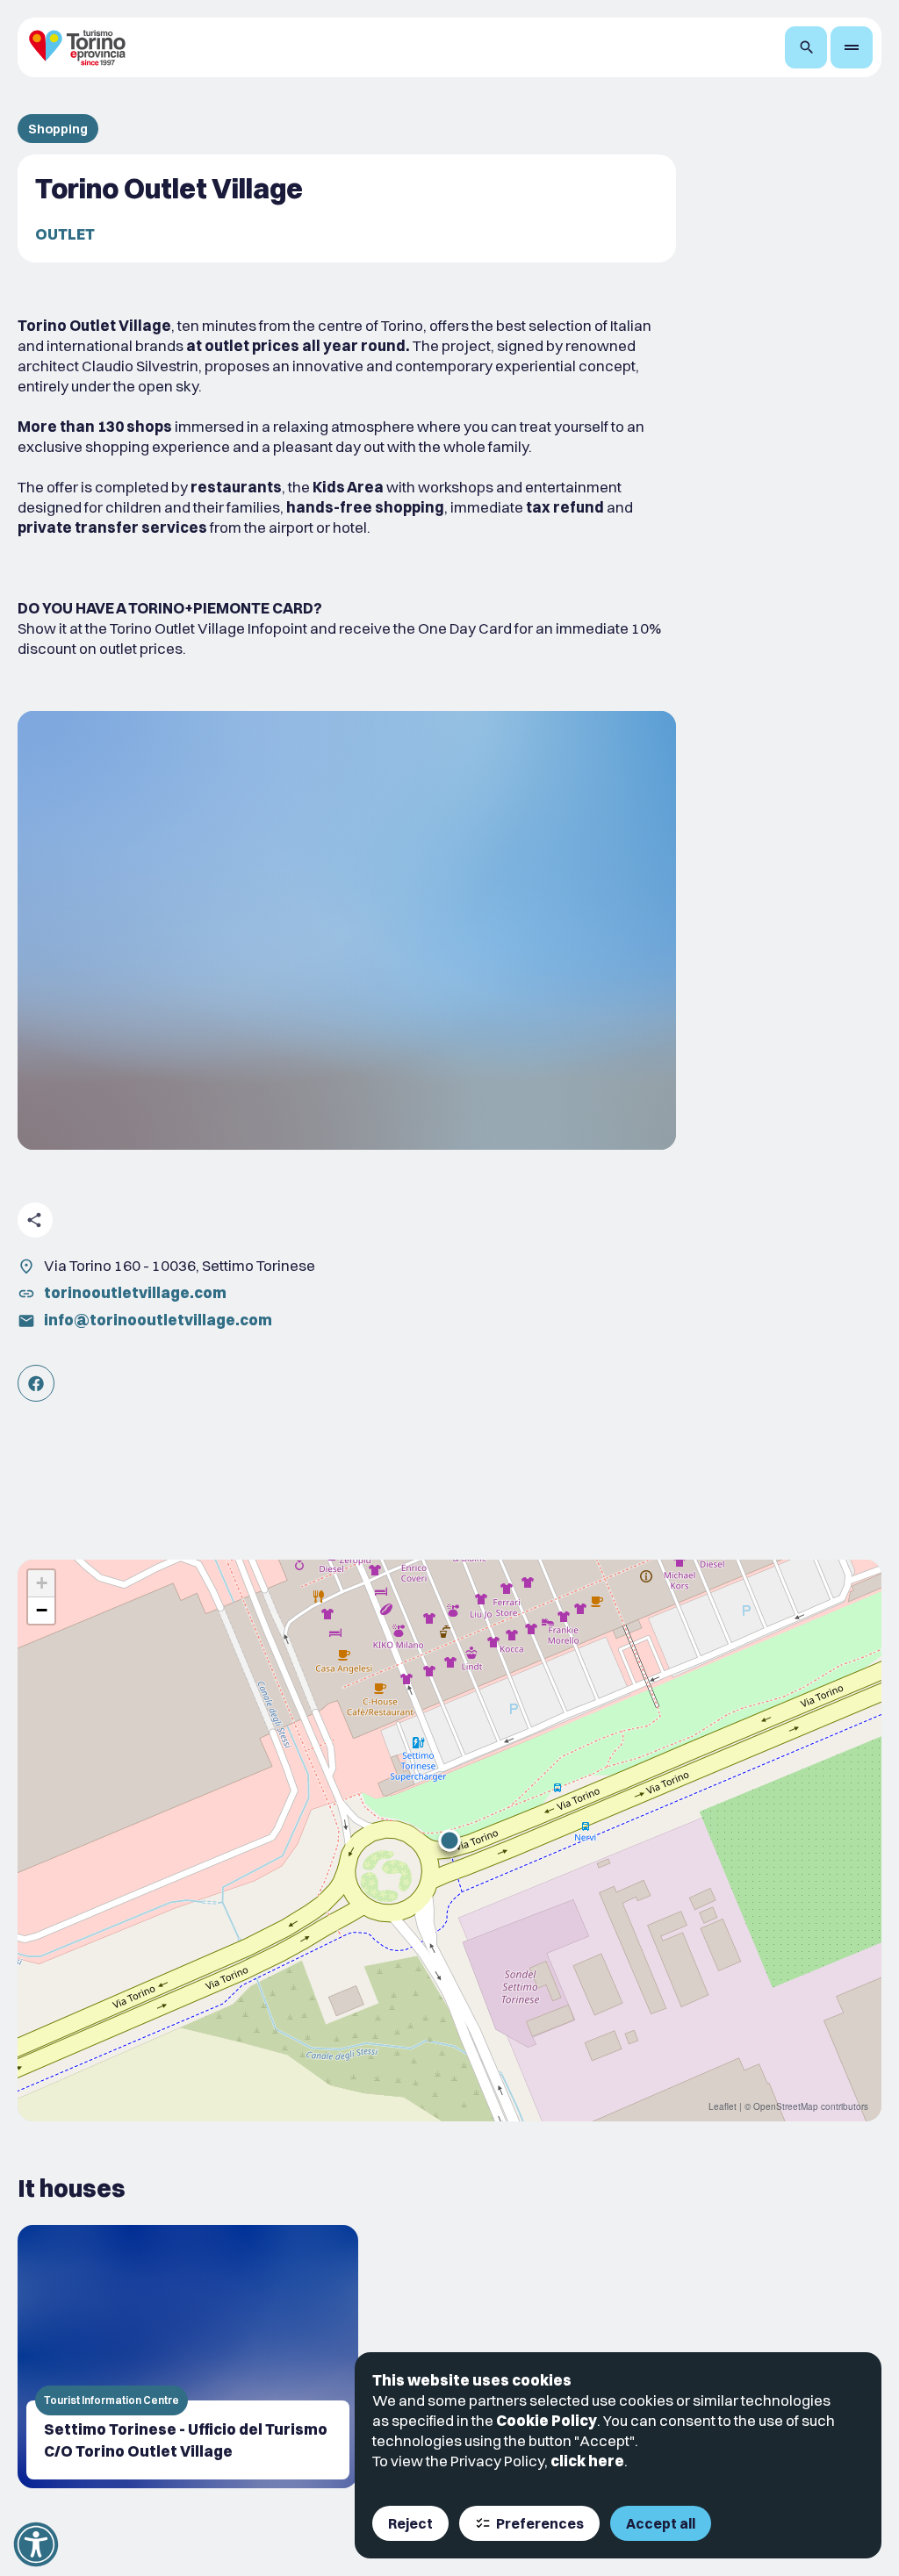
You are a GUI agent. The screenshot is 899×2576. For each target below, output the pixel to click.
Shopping (58, 129)
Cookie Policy (547, 2420)
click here (587, 2461)
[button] (449, 1841)
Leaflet (723, 2106)
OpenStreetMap (786, 2106)
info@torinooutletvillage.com (158, 1320)
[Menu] (852, 47)
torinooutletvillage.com (135, 1292)
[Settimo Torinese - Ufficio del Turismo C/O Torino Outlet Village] (188, 2357)
